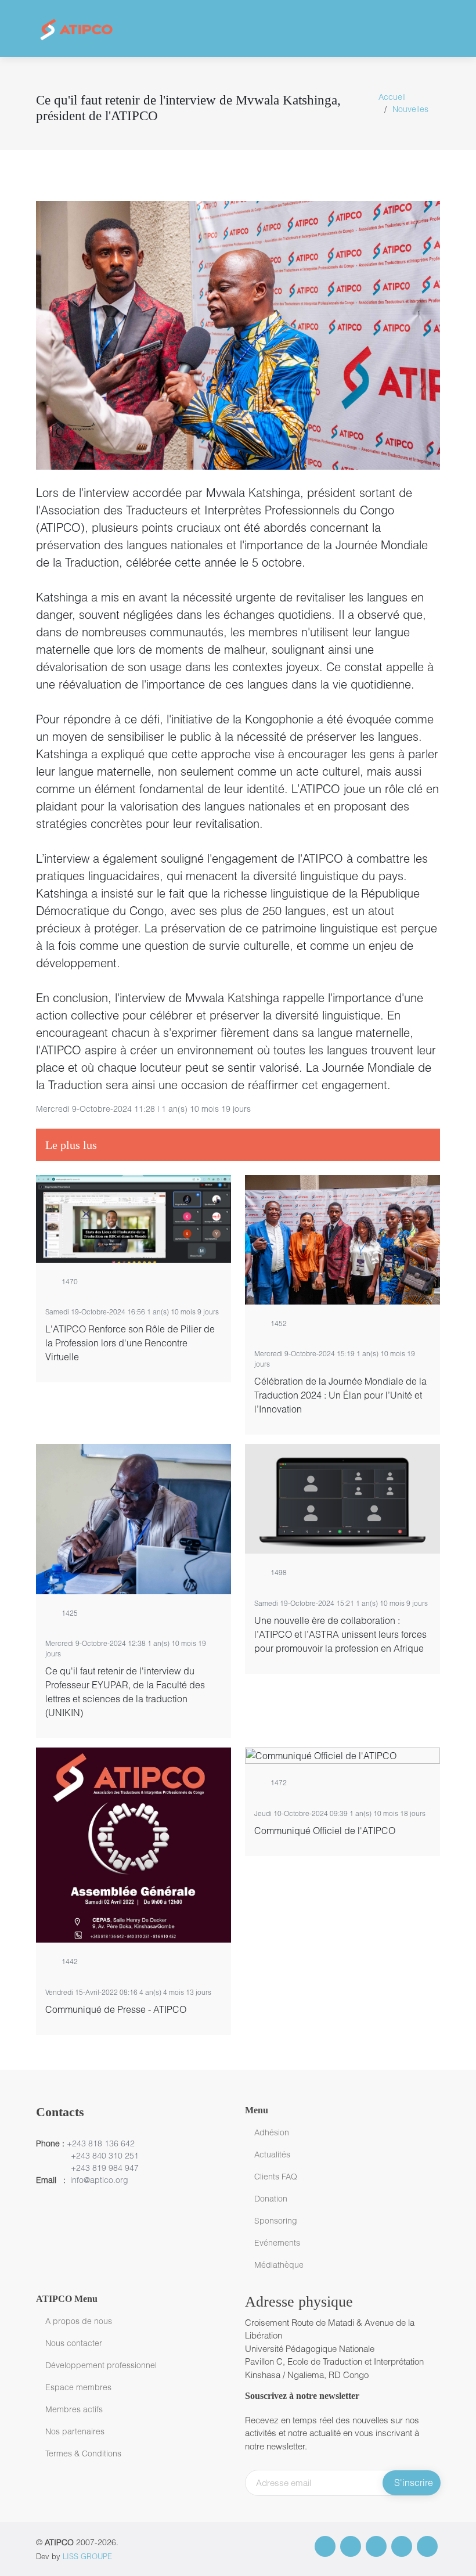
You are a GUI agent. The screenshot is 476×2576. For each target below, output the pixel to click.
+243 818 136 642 (100, 2143)
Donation (271, 2199)
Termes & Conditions (83, 2453)
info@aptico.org (99, 2180)
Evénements (277, 2243)
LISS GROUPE (87, 2556)
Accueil (392, 97)
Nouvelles (410, 109)
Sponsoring (276, 2221)
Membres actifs (74, 2409)
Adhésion (272, 2132)
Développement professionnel (101, 2365)
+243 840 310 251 (105, 2155)
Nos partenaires (75, 2431)
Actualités (272, 2155)
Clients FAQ (276, 2177)
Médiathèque (279, 2265)
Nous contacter (74, 2343)
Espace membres (78, 2387)
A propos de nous (79, 2321)
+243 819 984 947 (105, 2168)
